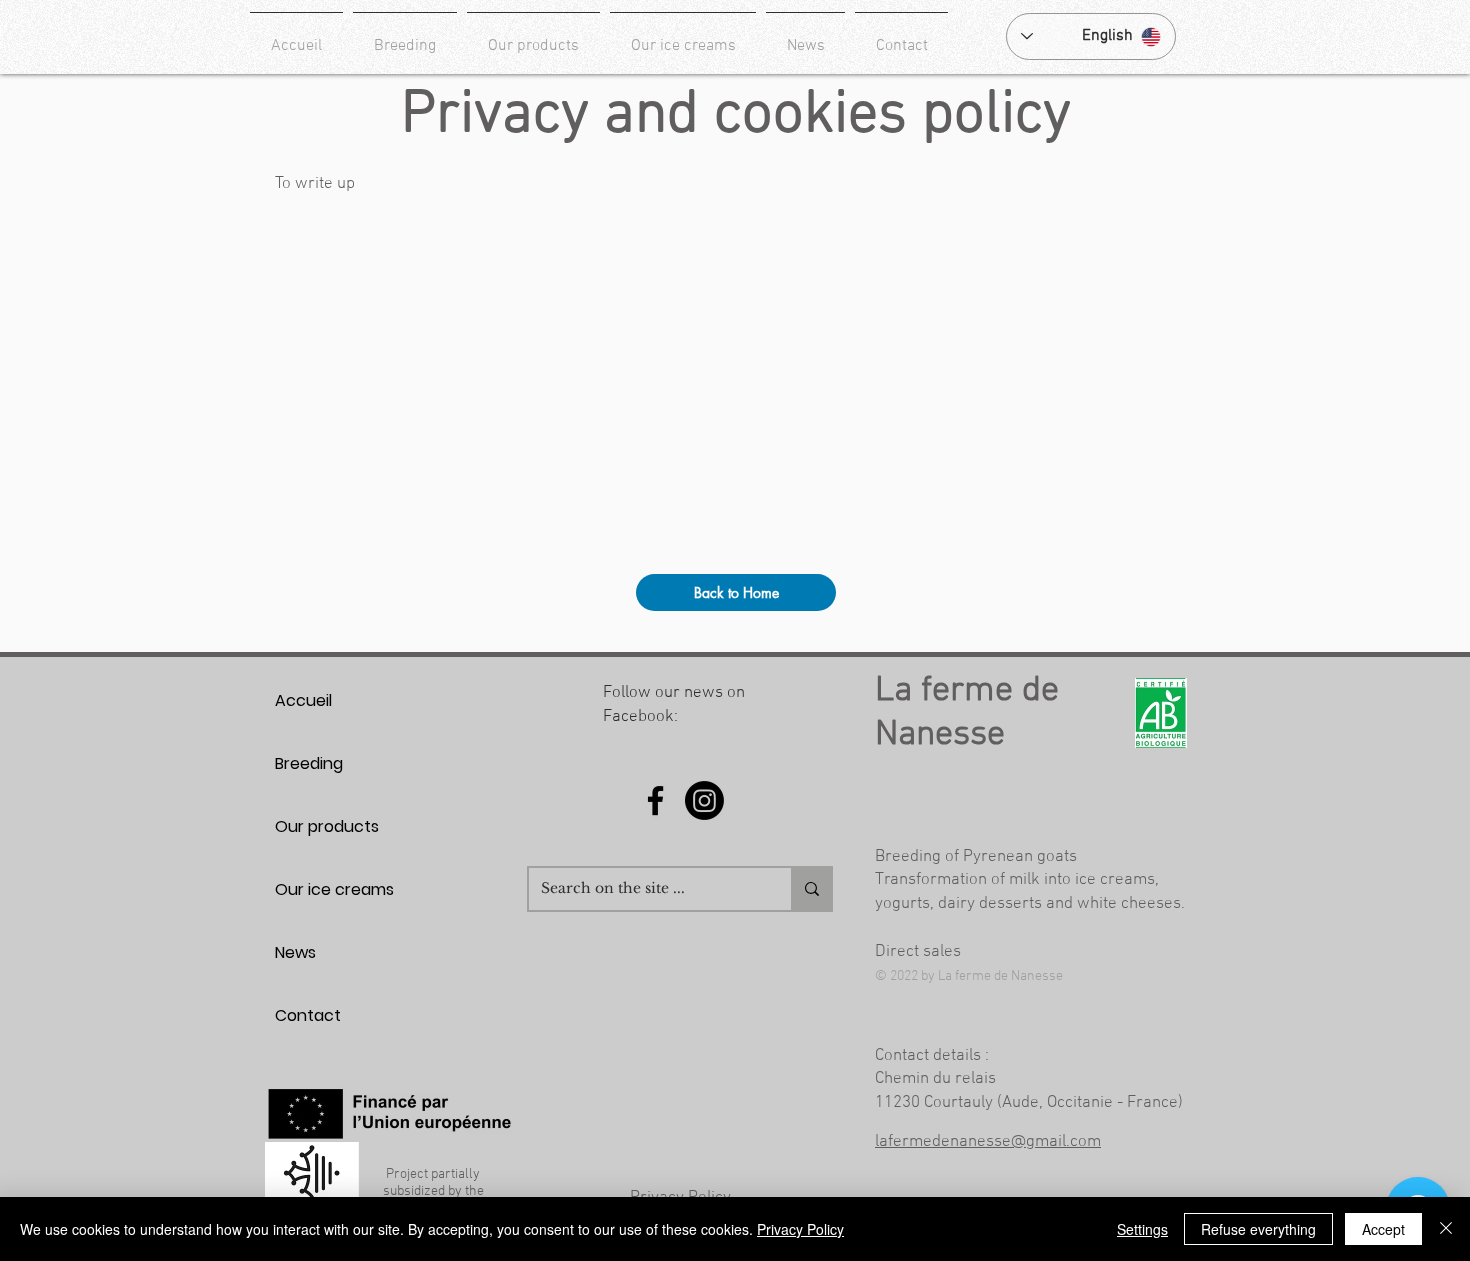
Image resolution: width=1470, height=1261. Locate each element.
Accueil (303, 700)
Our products (327, 826)
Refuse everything (1258, 1229)
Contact (308, 1015)
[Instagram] (704, 800)
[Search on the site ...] (811, 889)
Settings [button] (1142, 1229)
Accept (1383, 1229)
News (295, 952)
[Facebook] (655, 800)
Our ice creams (334, 889)
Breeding (309, 763)
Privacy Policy (800, 1229)
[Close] (1446, 1229)
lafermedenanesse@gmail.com (988, 1142)
